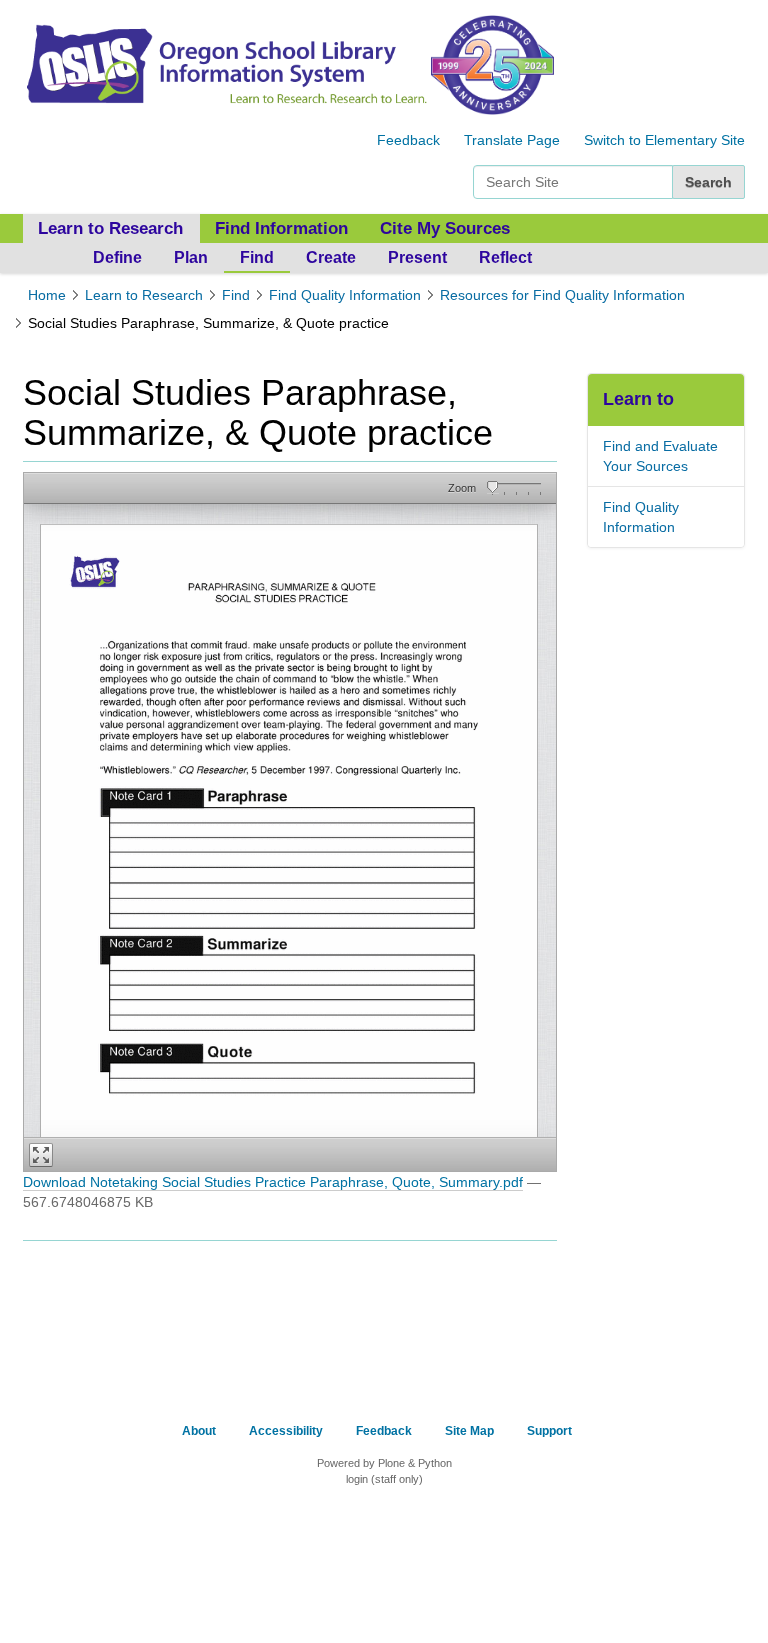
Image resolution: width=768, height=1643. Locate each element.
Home (47, 295)
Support (549, 1431)
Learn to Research (144, 295)
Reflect (505, 257)
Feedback (408, 140)
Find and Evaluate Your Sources (660, 456)
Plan (191, 257)
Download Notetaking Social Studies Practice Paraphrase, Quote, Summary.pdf (273, 1182)
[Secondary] (225, 64)
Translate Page (512, 140)
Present (417, 257)
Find (257, 257)
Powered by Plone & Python (384, 1463)
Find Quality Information (345, 295)
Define (117, 257)
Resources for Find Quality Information (562, 295)
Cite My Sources (445, 228)
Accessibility (286, 1431)
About (199, 1431)
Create (331, 257)
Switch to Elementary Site (664, 140)
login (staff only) (384, 1479)
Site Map (469, 1431)
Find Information (281, 228)
